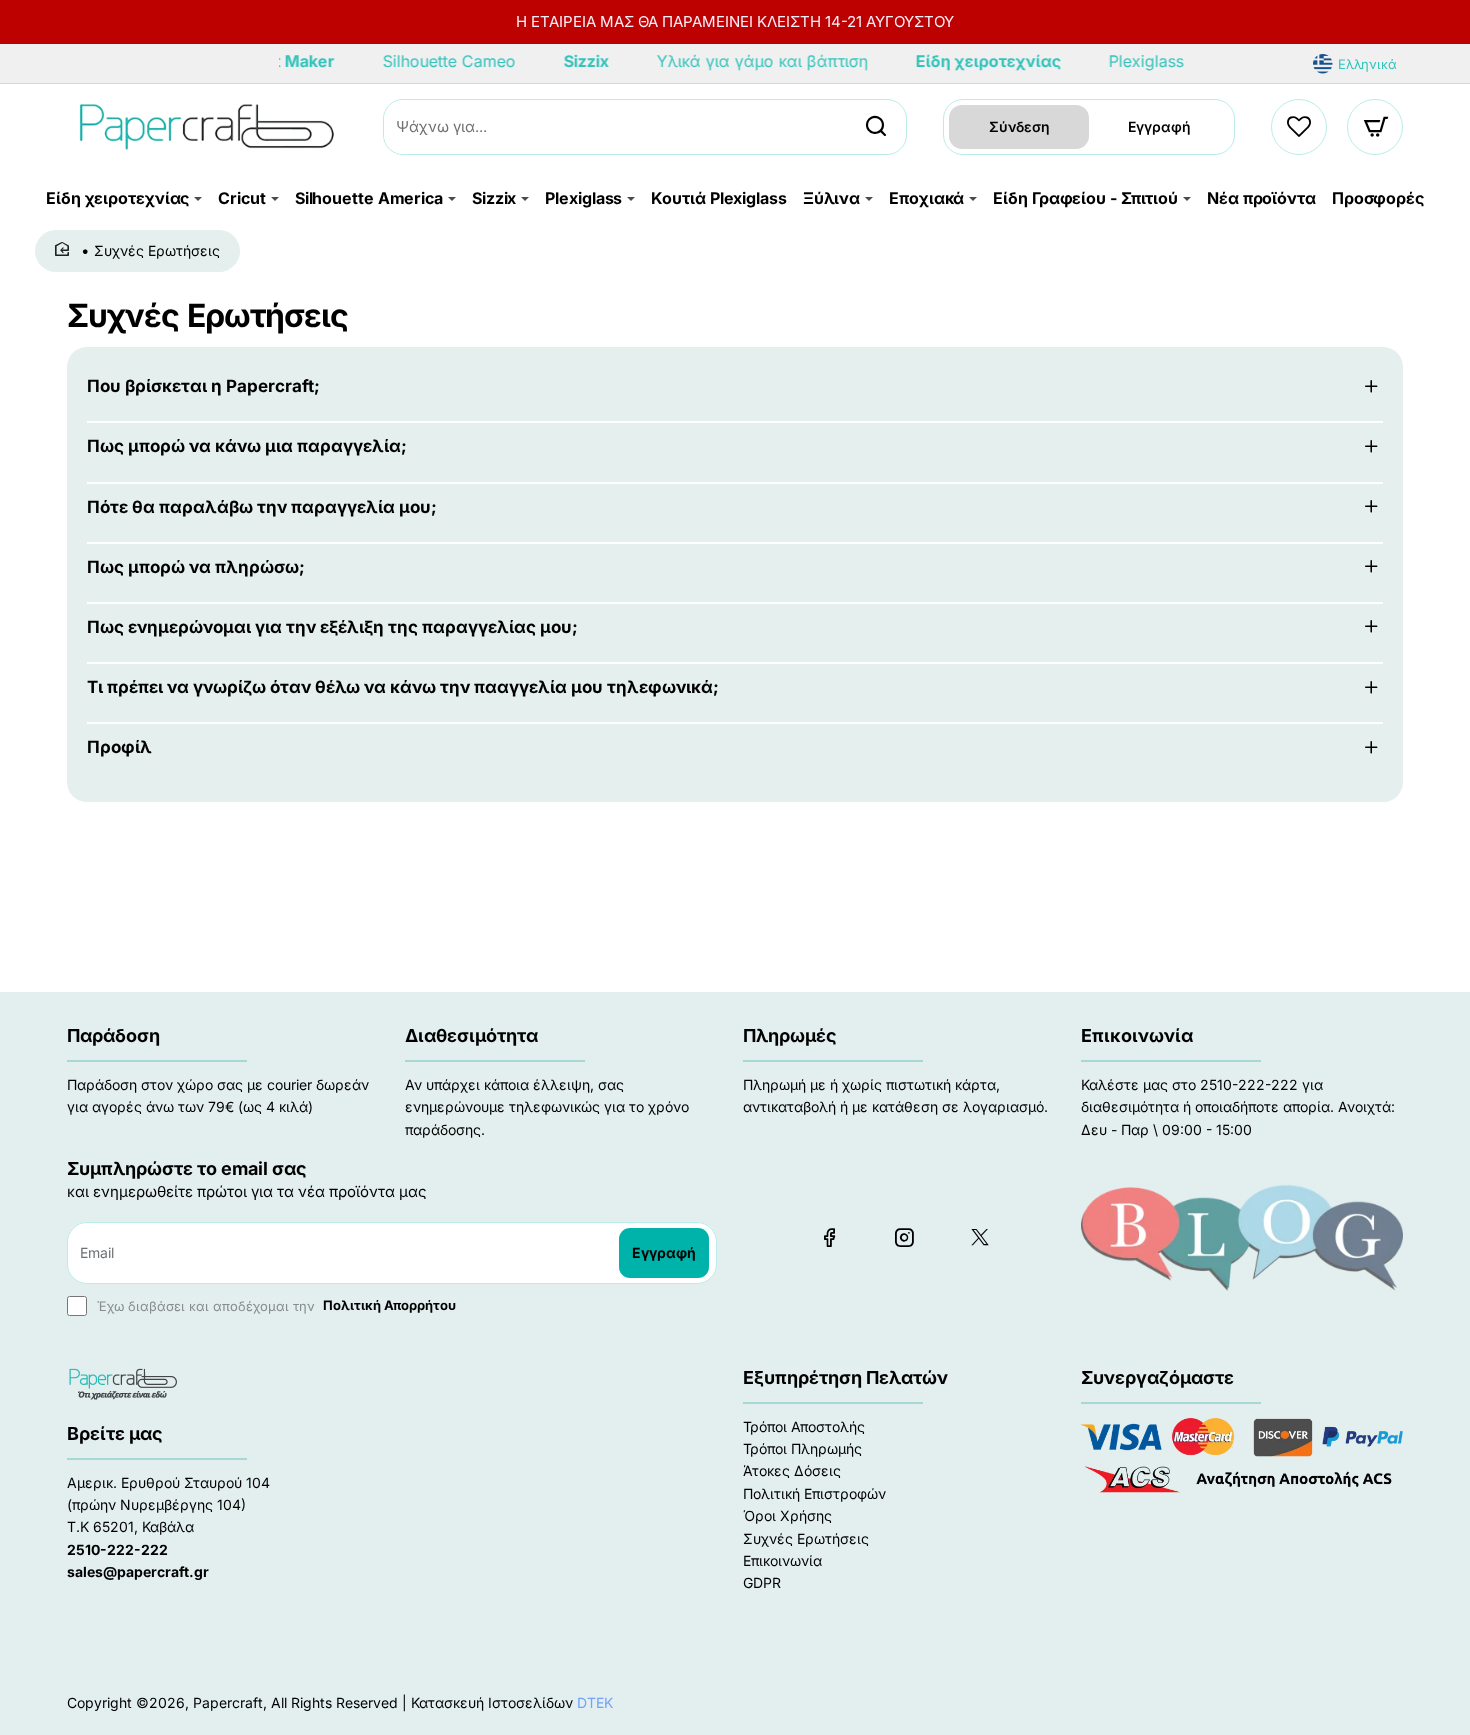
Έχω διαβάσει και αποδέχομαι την (274, 1305)
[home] (65, 250)
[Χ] (979, 1237)
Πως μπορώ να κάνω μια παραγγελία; (247, 446)
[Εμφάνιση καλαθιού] (1376, 127)
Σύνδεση (1019, 126)
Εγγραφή (1159, 126)
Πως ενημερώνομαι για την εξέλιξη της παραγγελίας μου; (332, 627)
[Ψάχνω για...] (876, 127)
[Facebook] (829, 1237)
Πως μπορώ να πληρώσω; (196, 567)
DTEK (595, 1702)
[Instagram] (904, 1237)
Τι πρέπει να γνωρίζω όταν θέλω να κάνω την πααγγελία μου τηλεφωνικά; (403, 687)
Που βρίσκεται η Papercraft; (203, 386)
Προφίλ (119, 747)
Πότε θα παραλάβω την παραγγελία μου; (262, 507)
